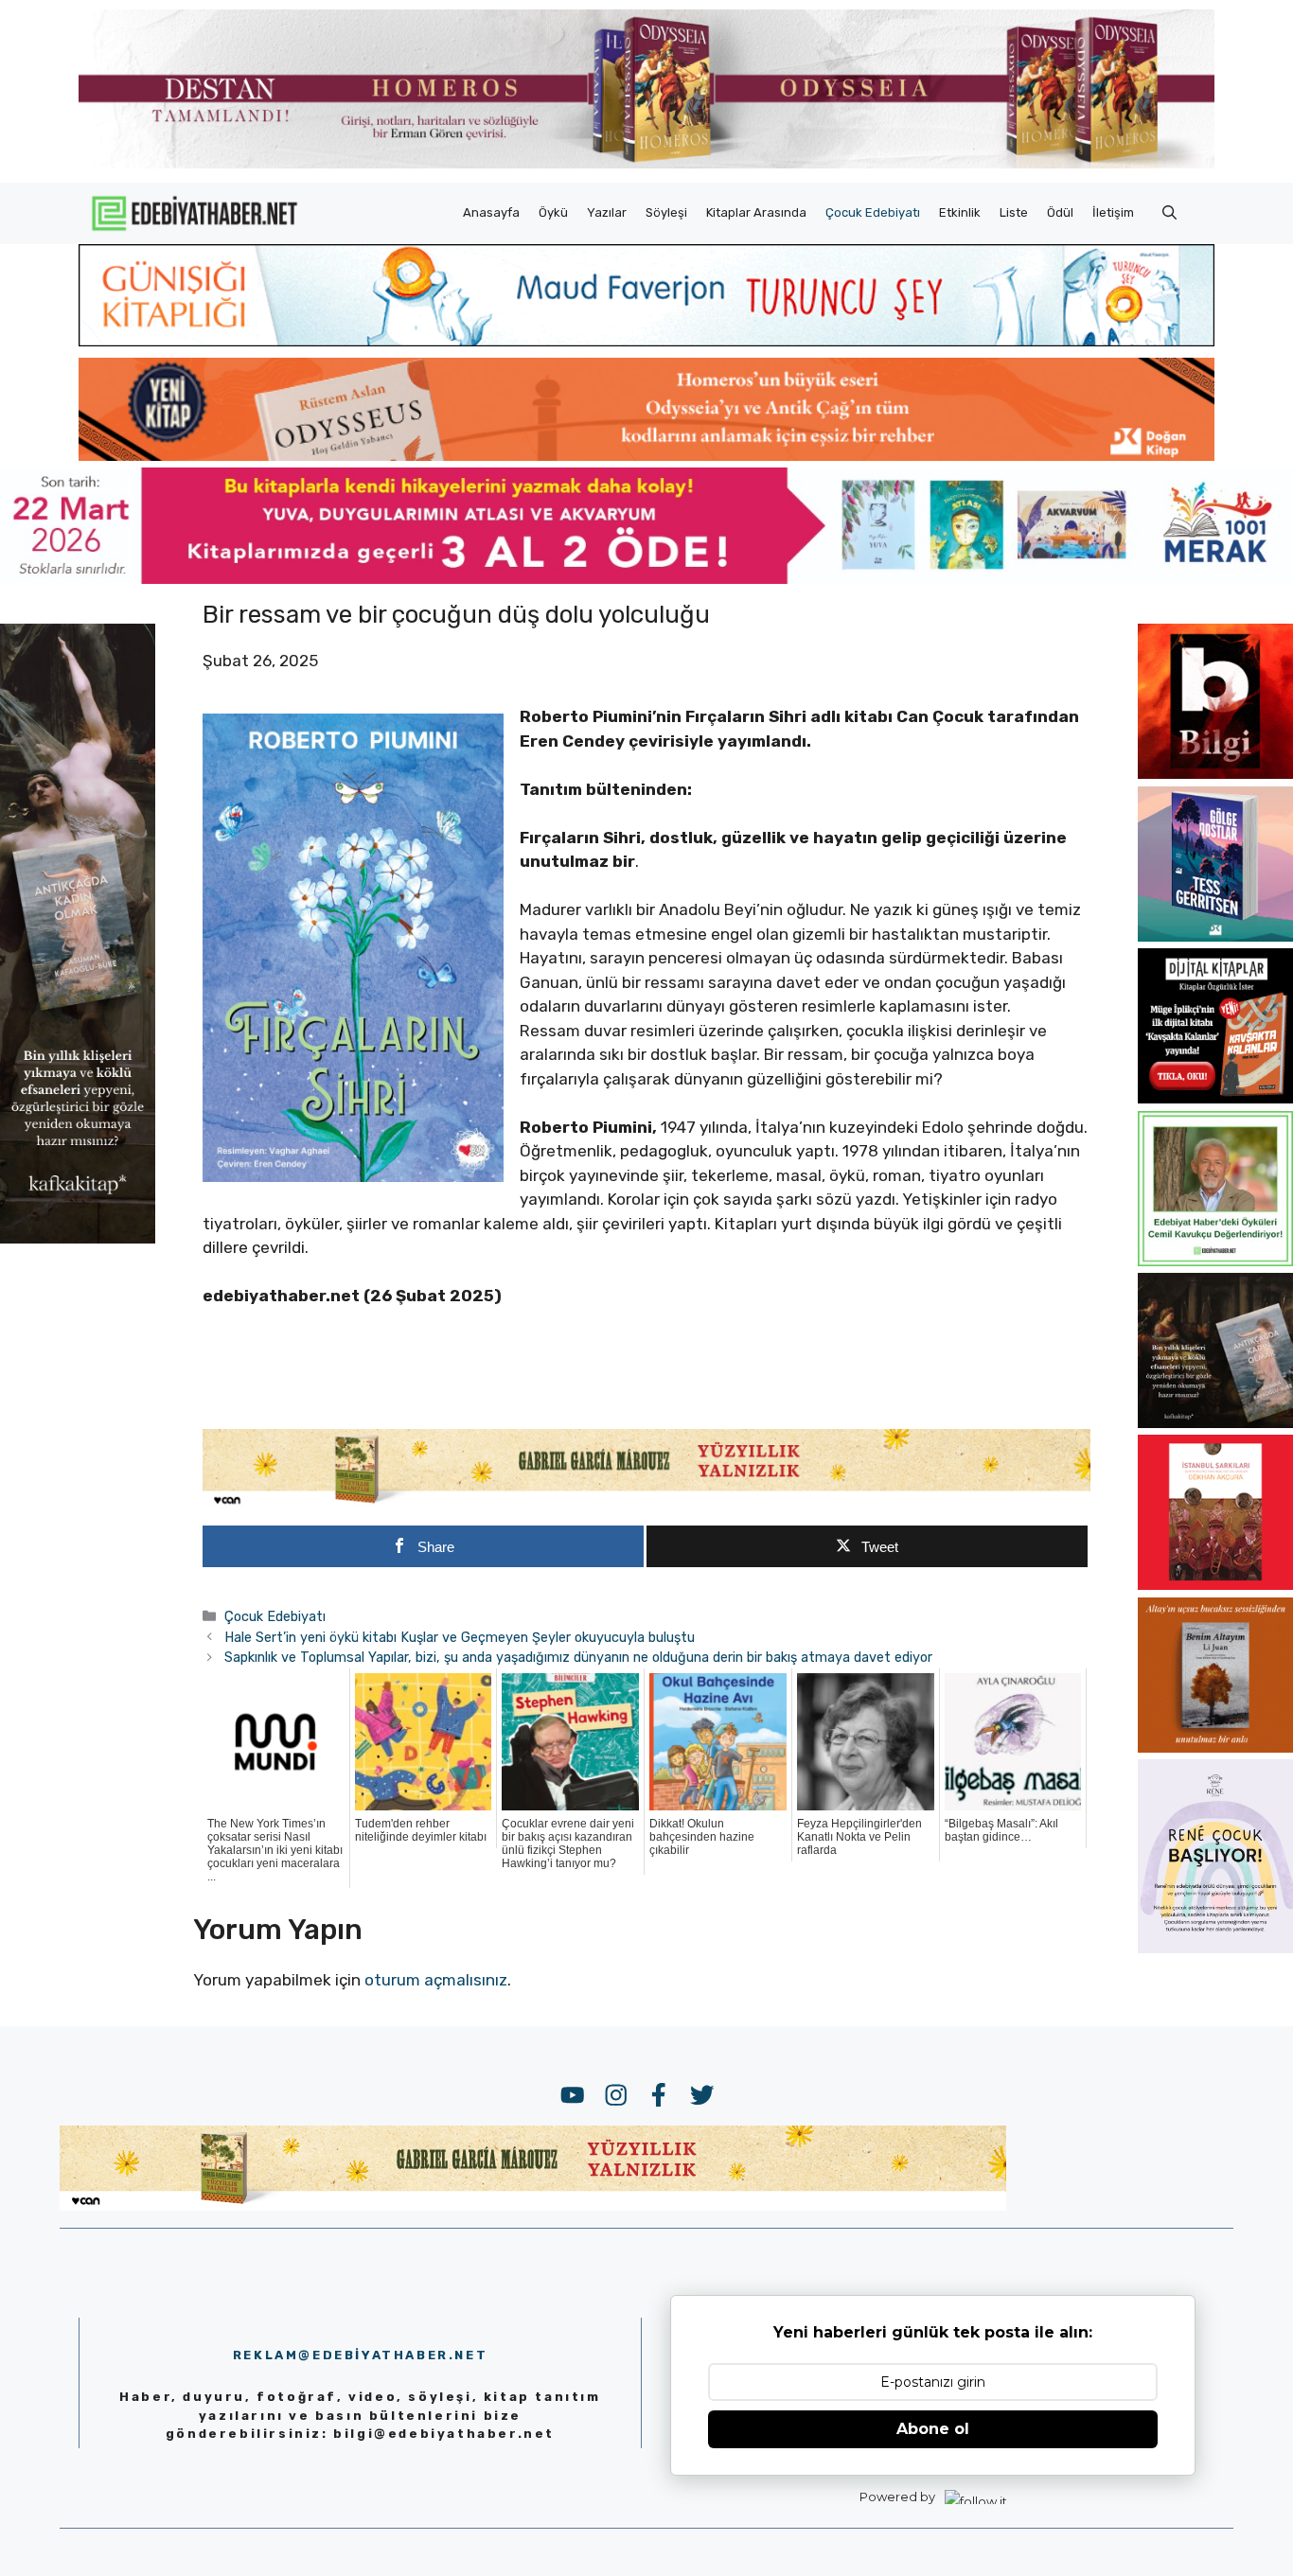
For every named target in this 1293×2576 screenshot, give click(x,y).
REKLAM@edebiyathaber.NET (360, 2355)
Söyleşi (666, 212)
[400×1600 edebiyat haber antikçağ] (78, 1239)
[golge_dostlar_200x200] (1215, 936)
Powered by (897, 2497)
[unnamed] (1215, 773)
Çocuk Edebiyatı (873, 212)
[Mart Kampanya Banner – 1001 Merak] (646, 578)
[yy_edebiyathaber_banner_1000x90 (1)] (646, 1504)
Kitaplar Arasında (756, 212)
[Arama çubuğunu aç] (1169, 213)
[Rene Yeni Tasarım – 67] (1215, 1948)
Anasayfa (491, 212)
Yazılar (607, 212)
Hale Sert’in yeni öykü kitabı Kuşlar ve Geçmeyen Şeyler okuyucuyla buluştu (460, 1637)
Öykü (553, 212)
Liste (1014, 212)
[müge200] (1215, 1098)
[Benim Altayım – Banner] (1215, 1747)
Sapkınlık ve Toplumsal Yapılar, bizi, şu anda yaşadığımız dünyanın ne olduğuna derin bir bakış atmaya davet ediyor (578, 1657)
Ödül (1060, 212)
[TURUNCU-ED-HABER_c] (646, 341)
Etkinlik (960, 212)
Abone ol (933, 2429)
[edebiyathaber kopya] (646, 455)
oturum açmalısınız (436, 1980)
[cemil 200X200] (1215, 1261)
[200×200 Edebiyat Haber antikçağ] (1215, 1422)
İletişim (1113, 212)
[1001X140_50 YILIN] (646, 164)
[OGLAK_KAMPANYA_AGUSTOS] (1215, 1584)
